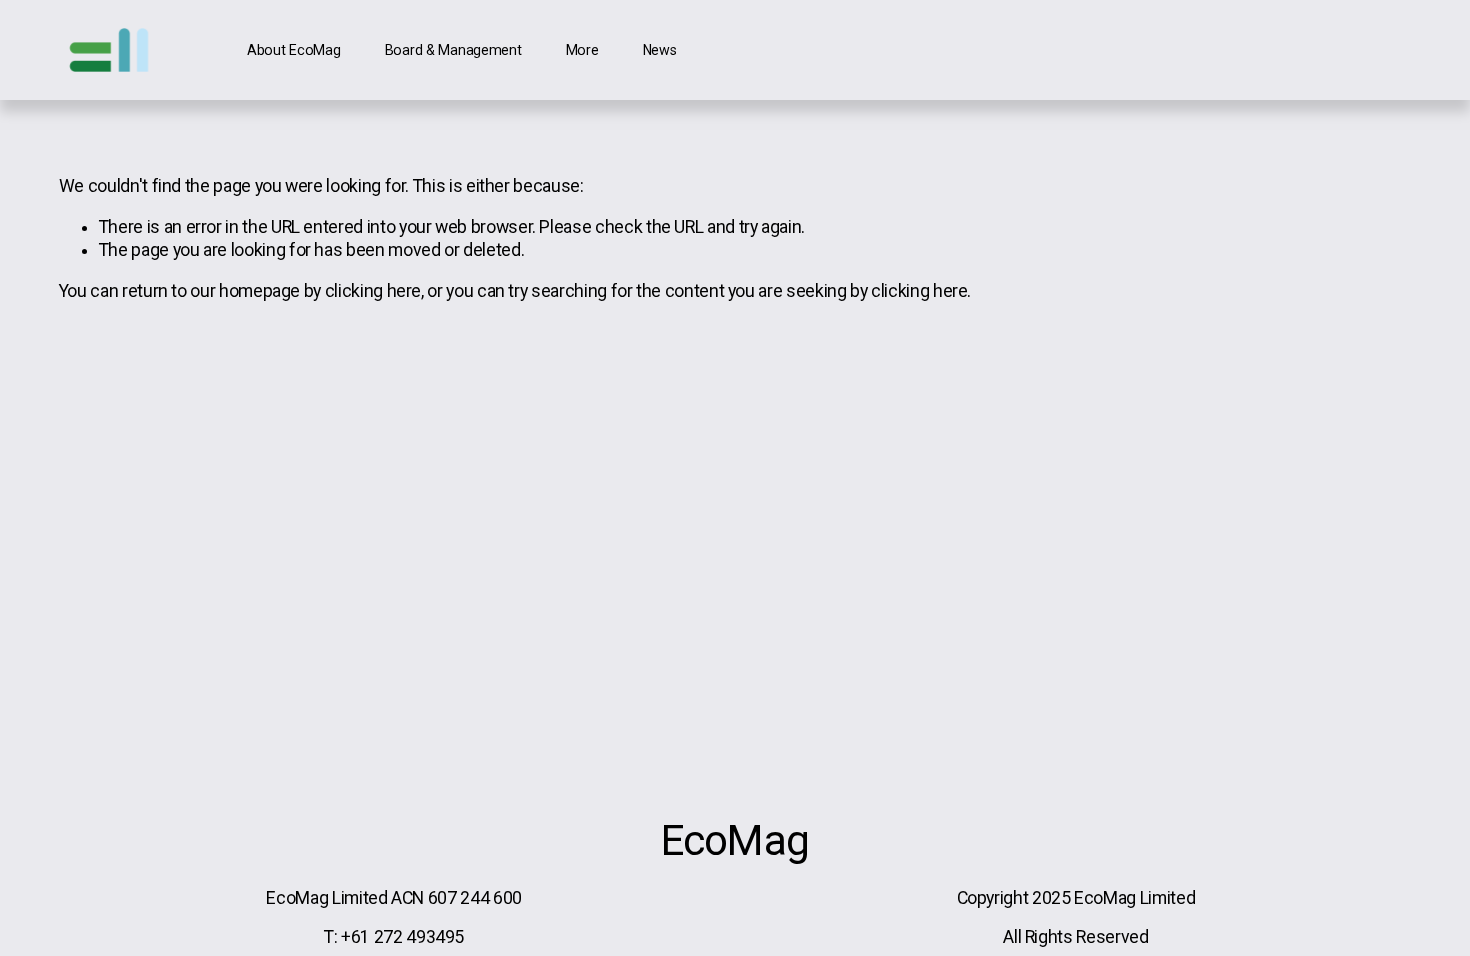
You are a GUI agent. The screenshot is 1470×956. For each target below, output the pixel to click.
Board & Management (453, 50)
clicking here (373, 291)
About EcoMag (294, 50)
